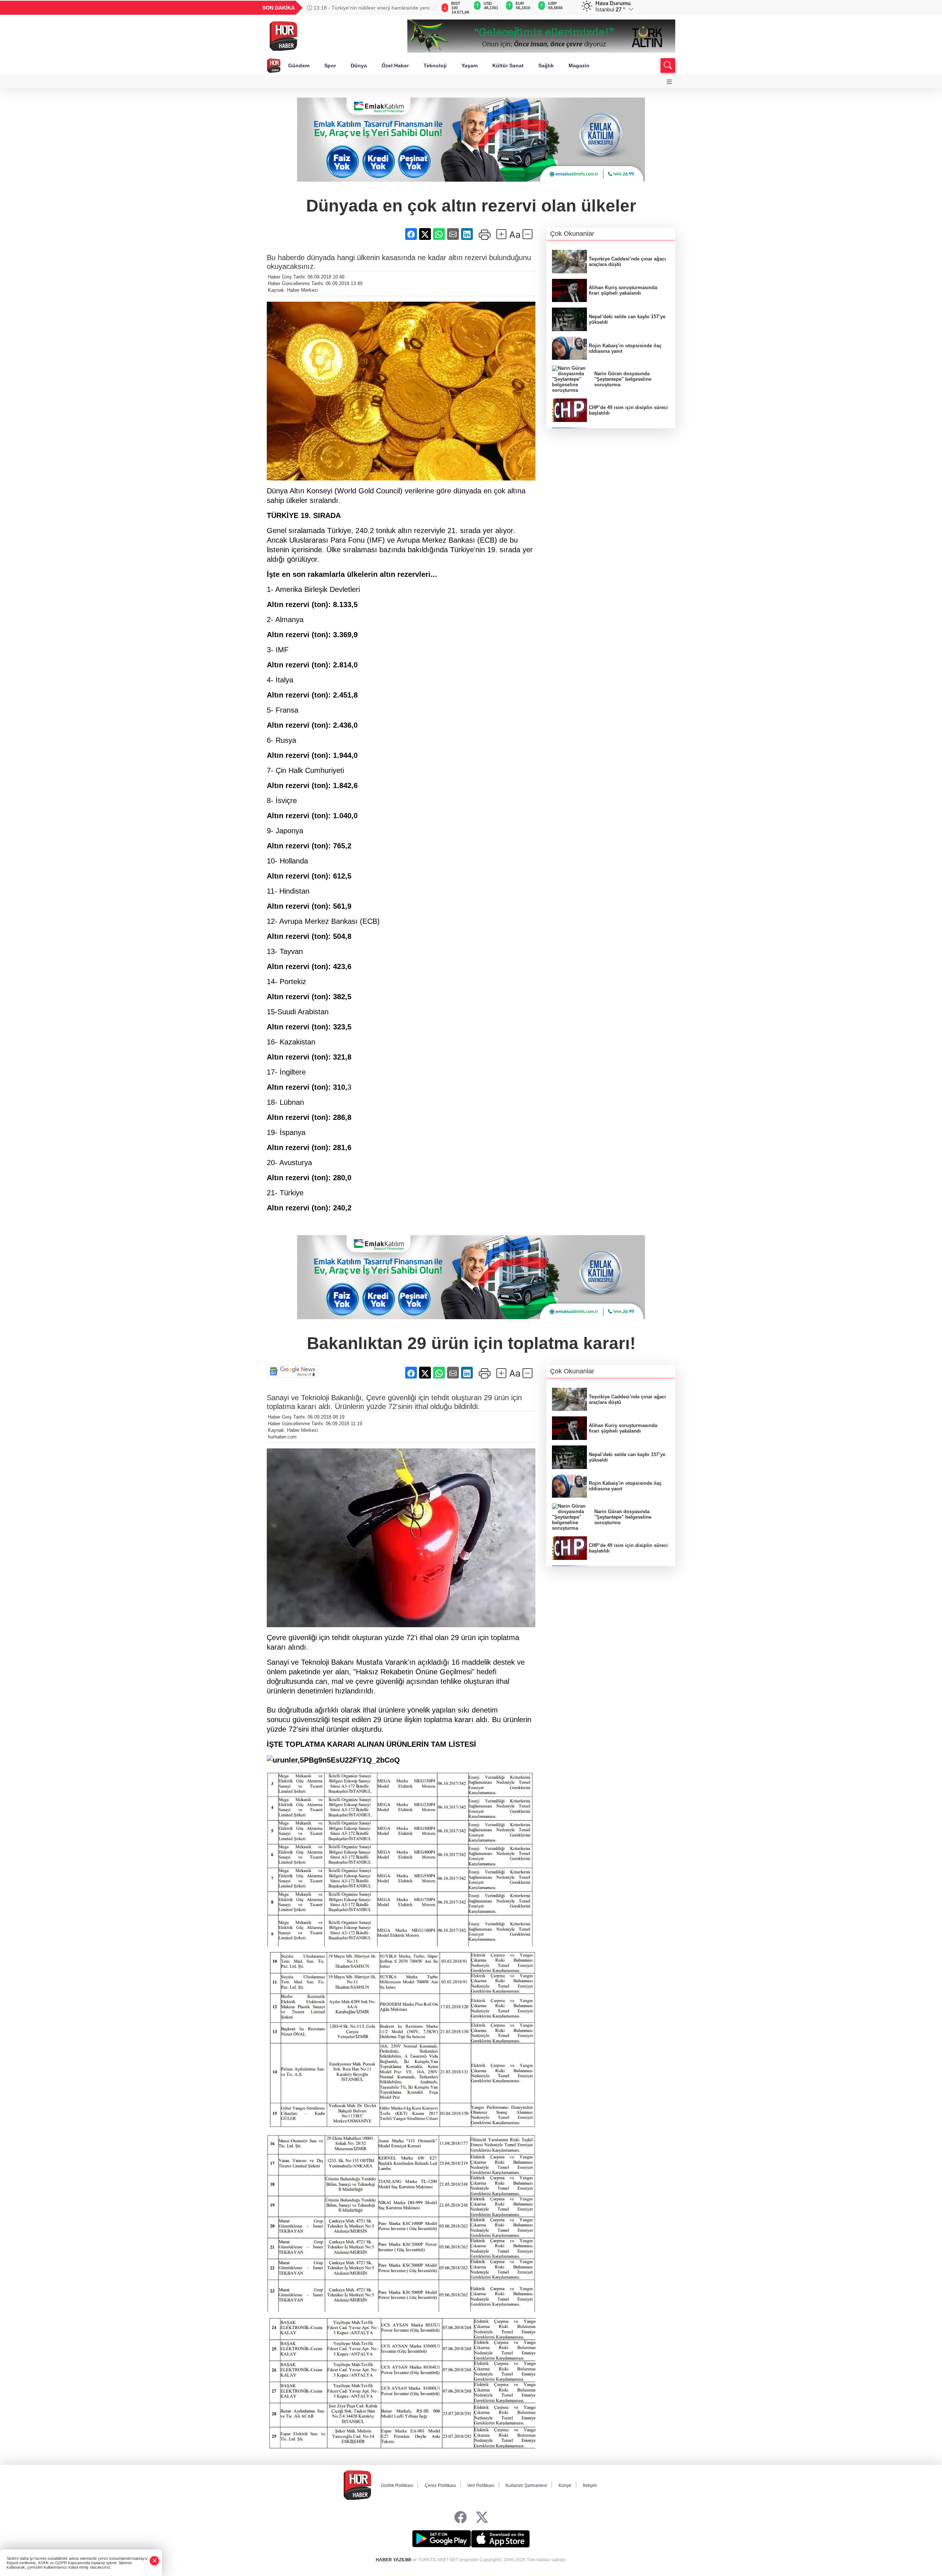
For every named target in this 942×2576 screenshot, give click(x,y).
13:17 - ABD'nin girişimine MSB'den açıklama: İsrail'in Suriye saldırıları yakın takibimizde (372, 8)
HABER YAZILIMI (393, 2560)
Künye (565, 2485)
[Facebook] (461, 2518)
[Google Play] (442, 2539)
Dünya (359, 65)
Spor (330, 65)
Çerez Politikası (440, 2485)
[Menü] (669, 82)
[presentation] (427, 8)
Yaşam (470, 65)
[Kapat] (155, 2561)
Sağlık (546, 65)
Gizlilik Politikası (397, 2485)
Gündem (299, 65)
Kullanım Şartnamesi (526, 2485)
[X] (482, 2518)
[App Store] (500, 2539)
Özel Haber (395, 65)
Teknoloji (435, 65)
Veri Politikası (481, 2485)
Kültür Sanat (508, 65)
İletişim (590, 2485)
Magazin (579, 65)
